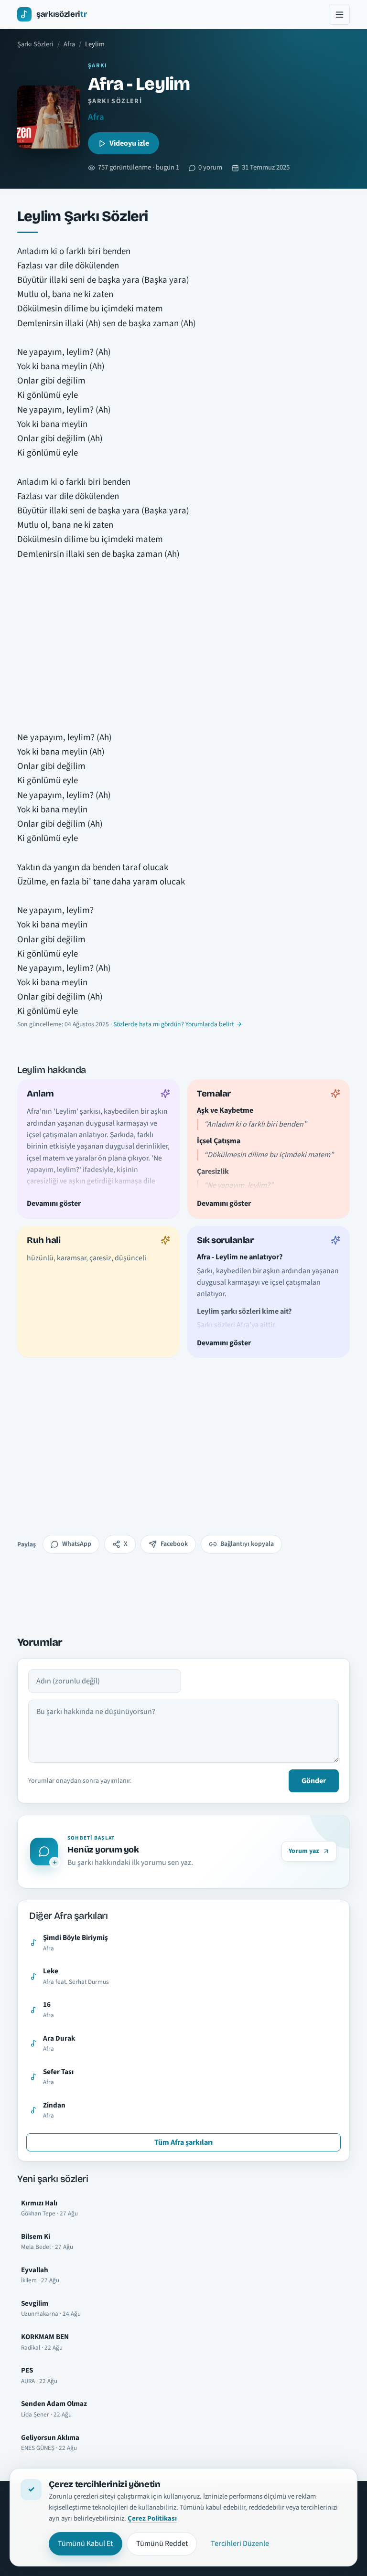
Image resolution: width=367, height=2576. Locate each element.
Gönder (314, 1781)
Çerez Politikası (152, 2518)
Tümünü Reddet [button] (162, 2544)
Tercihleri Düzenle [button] (240, 2544)
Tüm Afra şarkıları (183, 2142)
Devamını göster (54, 1203)
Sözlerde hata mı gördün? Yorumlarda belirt (174, 1024)
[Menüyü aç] (339, 14)
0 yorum (210, 167)
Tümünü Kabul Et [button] (85, 2544)
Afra (69, 44)
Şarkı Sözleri (35, 44)
